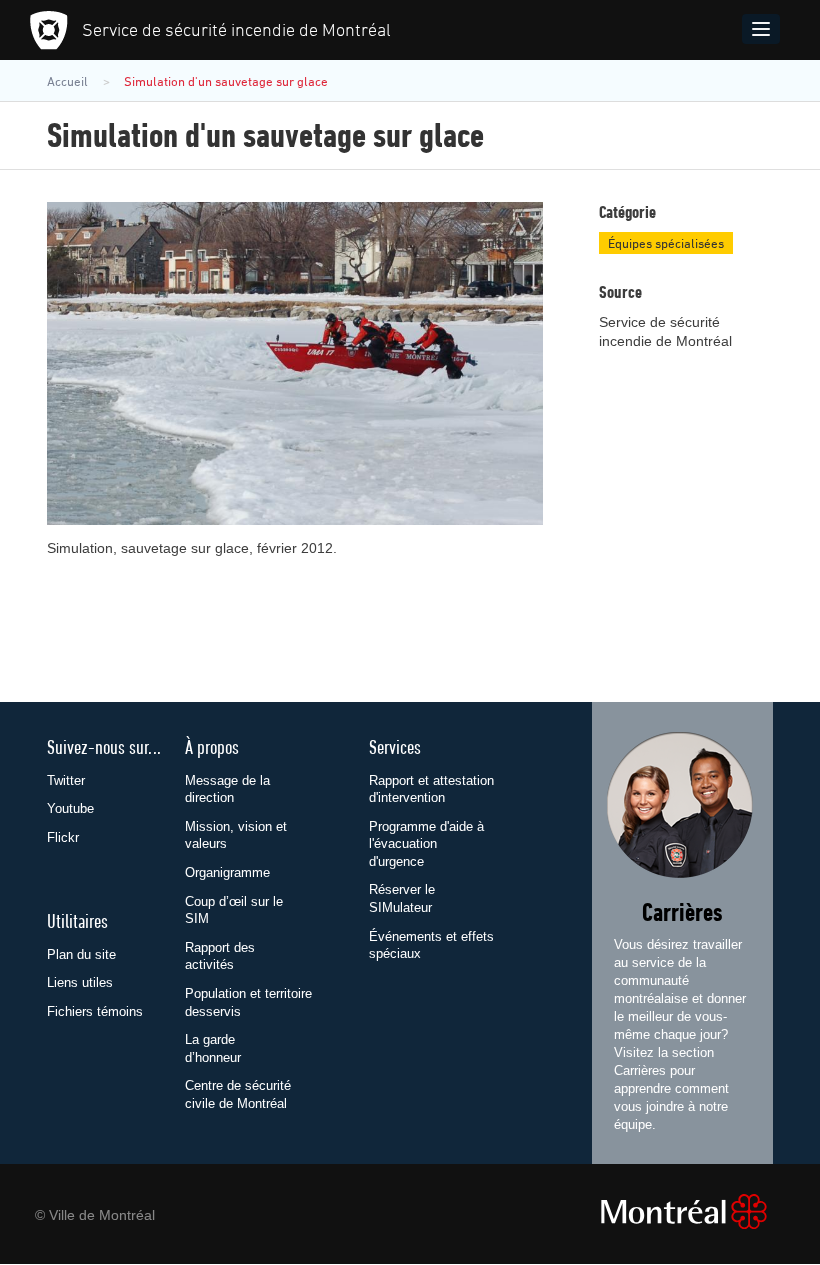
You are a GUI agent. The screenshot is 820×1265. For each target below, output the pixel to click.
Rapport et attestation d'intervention (431, 789)
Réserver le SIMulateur (402, 898)
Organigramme (227, 872)
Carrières (682, 914)
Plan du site (81, 954)
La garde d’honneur (213, 1048)
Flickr (63, 837)
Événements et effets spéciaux (431, 945)
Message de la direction (227, 789)
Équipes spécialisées (666, 243)
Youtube (70, 808)
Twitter (66, 780)
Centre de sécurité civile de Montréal (238, 1094)
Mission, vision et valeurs (236, 835)
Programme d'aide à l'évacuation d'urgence (426, 844)
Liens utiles (80, 982)
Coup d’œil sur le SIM (234, 910)
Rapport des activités (220, 956)
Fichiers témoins (95, 1011)
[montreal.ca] (689, 1211)
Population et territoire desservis (248, 1002)
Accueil (67, 81)
